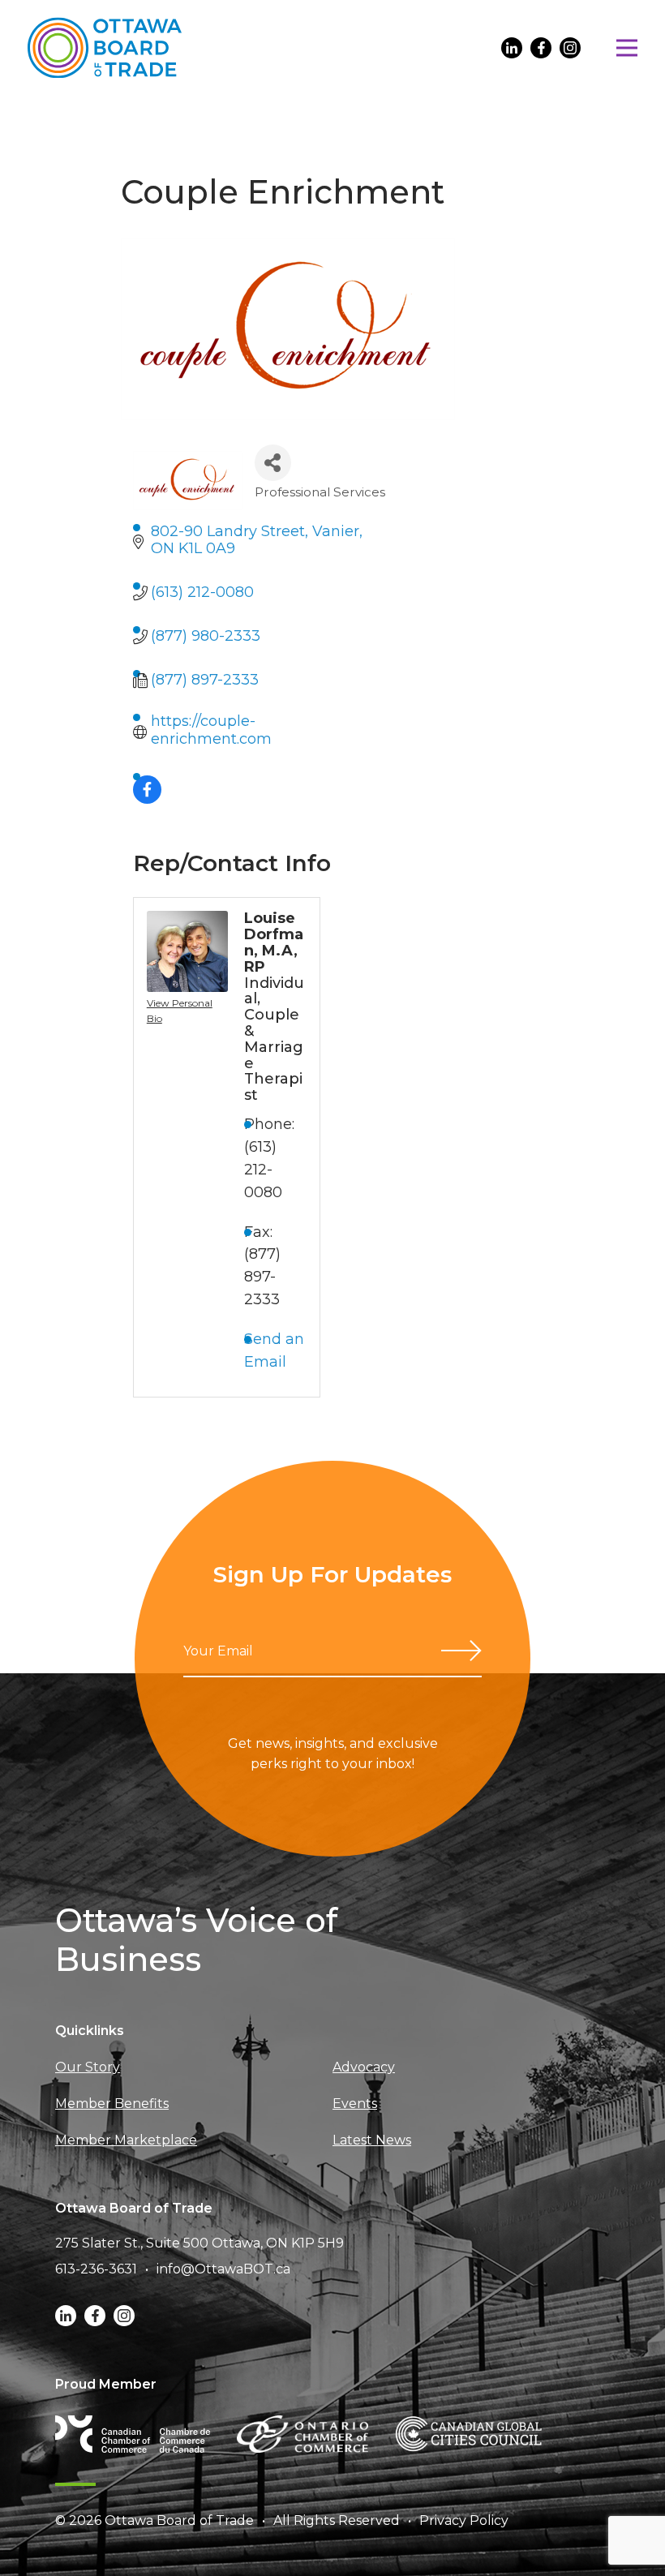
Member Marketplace (126, 2140)
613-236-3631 (96, 2269)
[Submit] (461, 1651)
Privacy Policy (464, 2520)
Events (355, 2104)
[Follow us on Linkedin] (512, 48)
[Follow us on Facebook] (541, 48)
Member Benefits (112, 2104)
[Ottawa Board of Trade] (105, 47)
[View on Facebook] (147, 799)
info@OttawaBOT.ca (223, 2269)
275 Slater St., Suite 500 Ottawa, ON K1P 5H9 (199, 2243)
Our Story (88, 2067)
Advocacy (364, 2067)
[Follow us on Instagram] (570, 48)
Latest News (372, 2140)
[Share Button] (273, 463)
